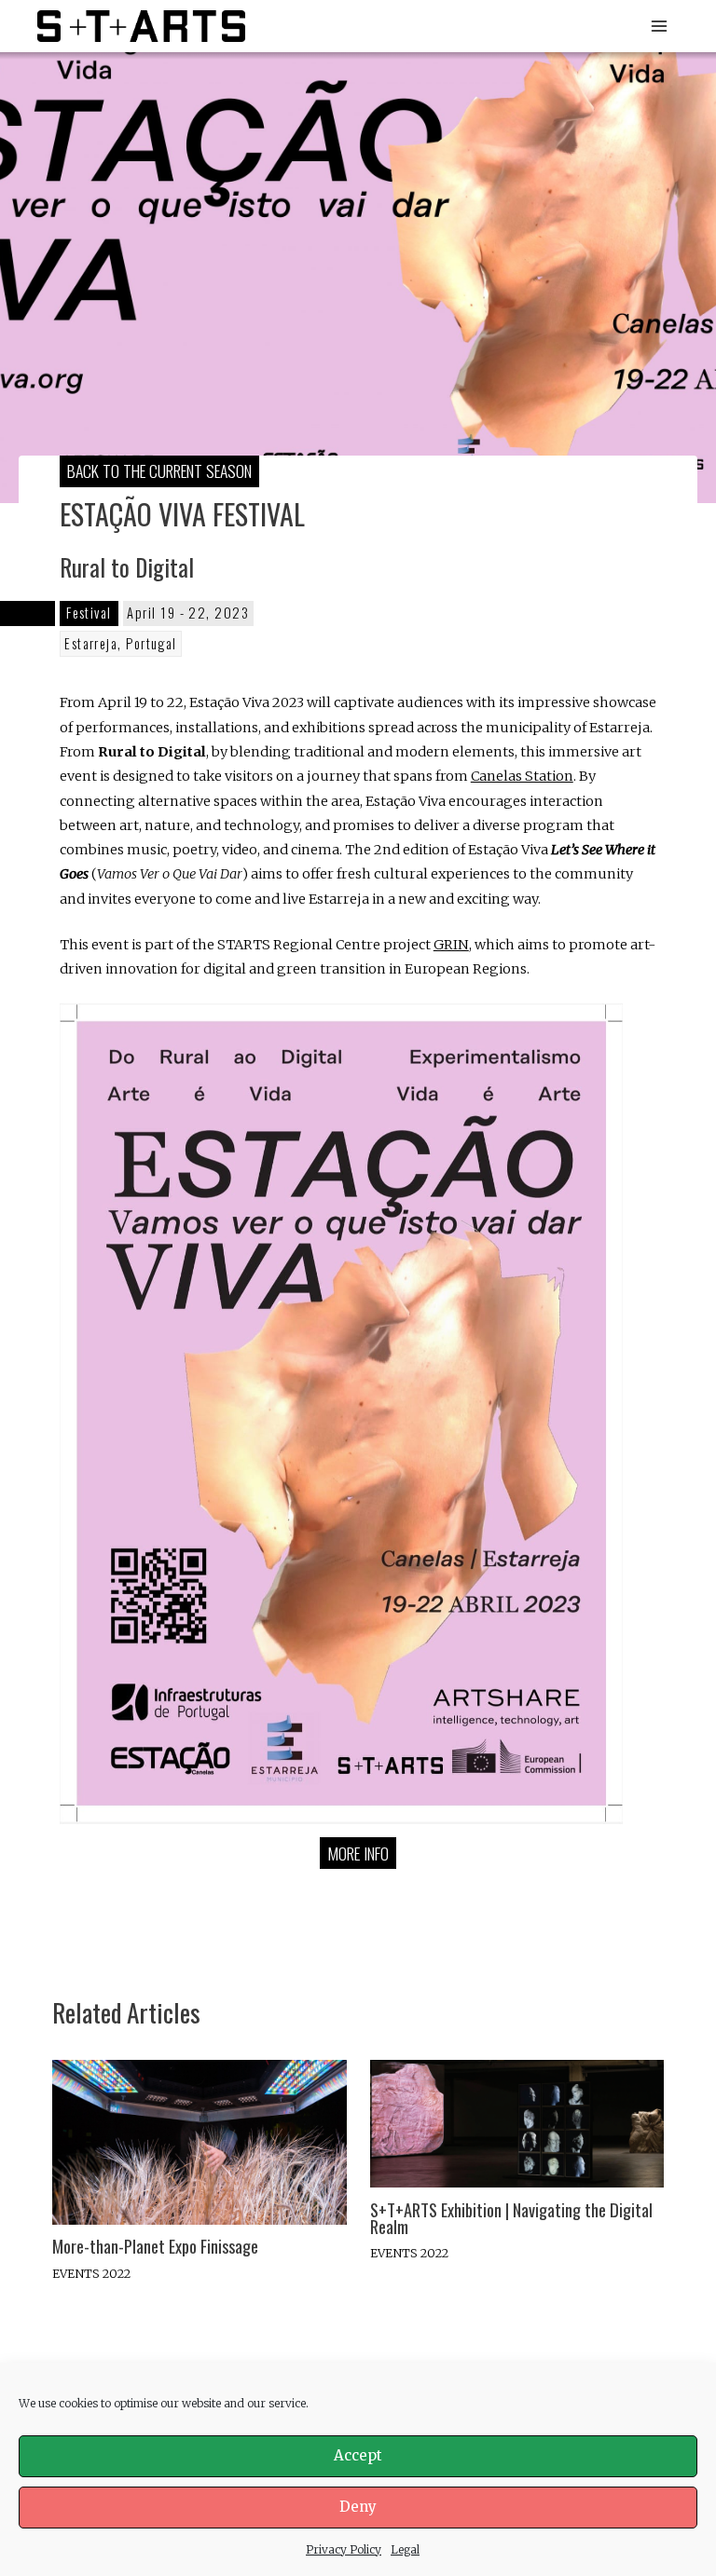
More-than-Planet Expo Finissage (155, 2246)
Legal (405, 2549)
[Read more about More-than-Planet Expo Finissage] (199, 2141)
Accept (358, 2455)
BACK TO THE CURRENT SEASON (159, 470)
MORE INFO (358, 1853)
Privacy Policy (344, 2549)
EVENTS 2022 (91, 2273)
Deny (358, 2507)
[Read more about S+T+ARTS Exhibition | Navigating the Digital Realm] (517, 2122)
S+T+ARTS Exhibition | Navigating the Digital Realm (511, 2218)
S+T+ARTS (315, 26)
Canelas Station (522, 776)
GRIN (451, 945)
